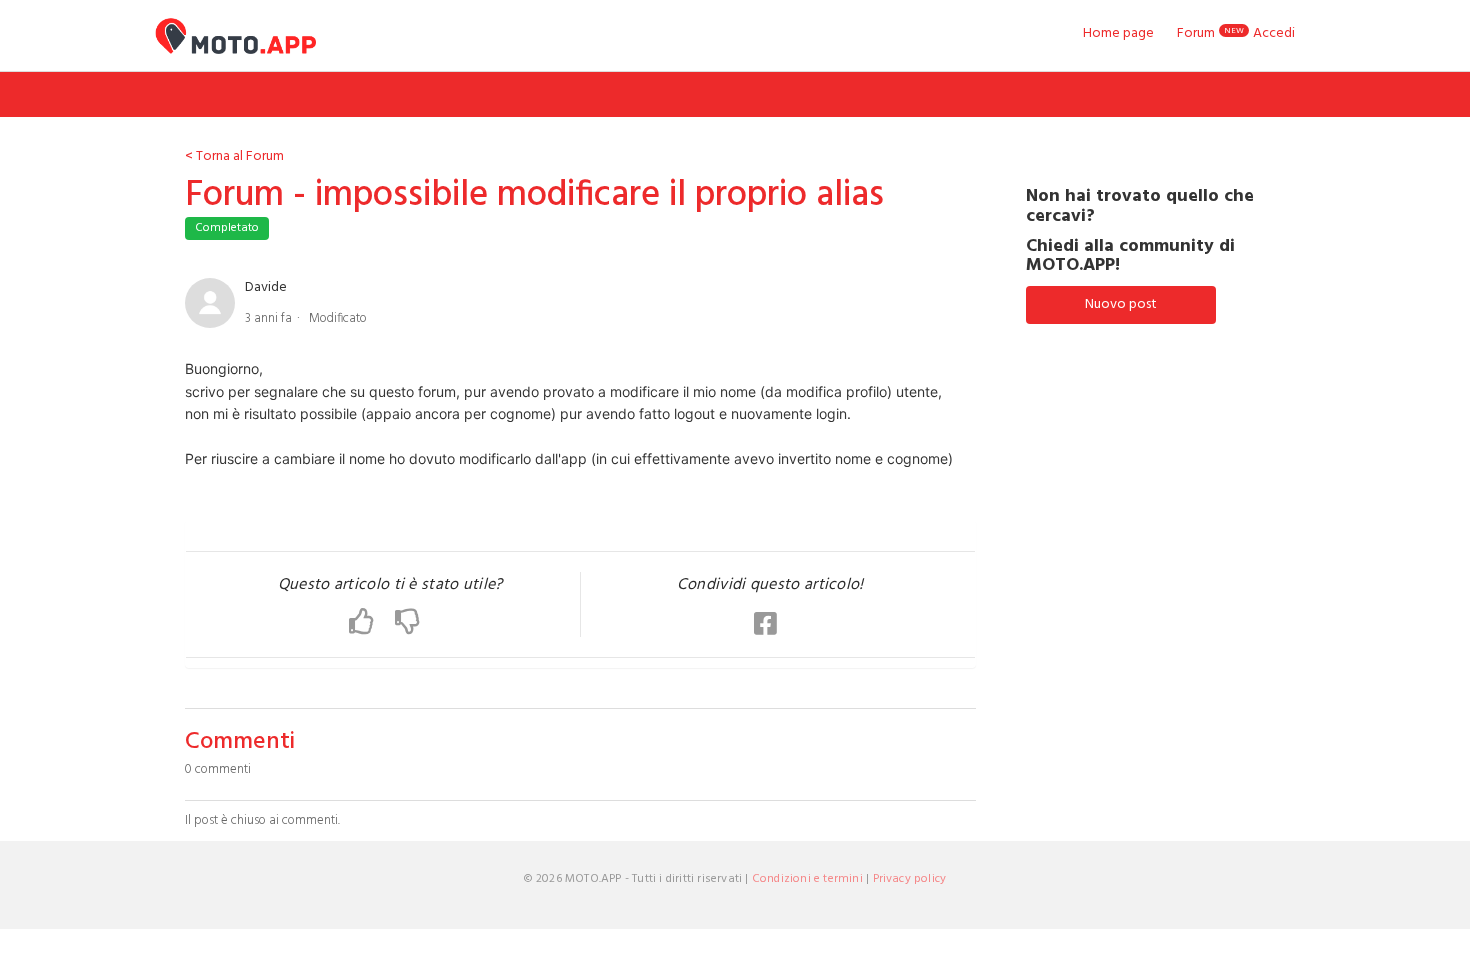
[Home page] (235, 35)
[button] (372, 623)
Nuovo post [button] (1121, 304)
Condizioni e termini (807, 879)
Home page (1118, 34)
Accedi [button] (1274, 33)
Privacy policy (910, 879)
